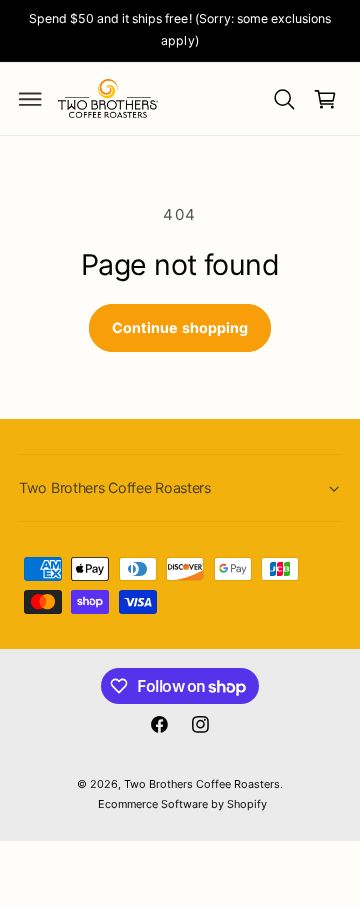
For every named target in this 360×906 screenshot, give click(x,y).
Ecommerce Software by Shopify (182, 804)
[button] (31, 99)
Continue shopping (180, 327)
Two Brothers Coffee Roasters (202, 784)
